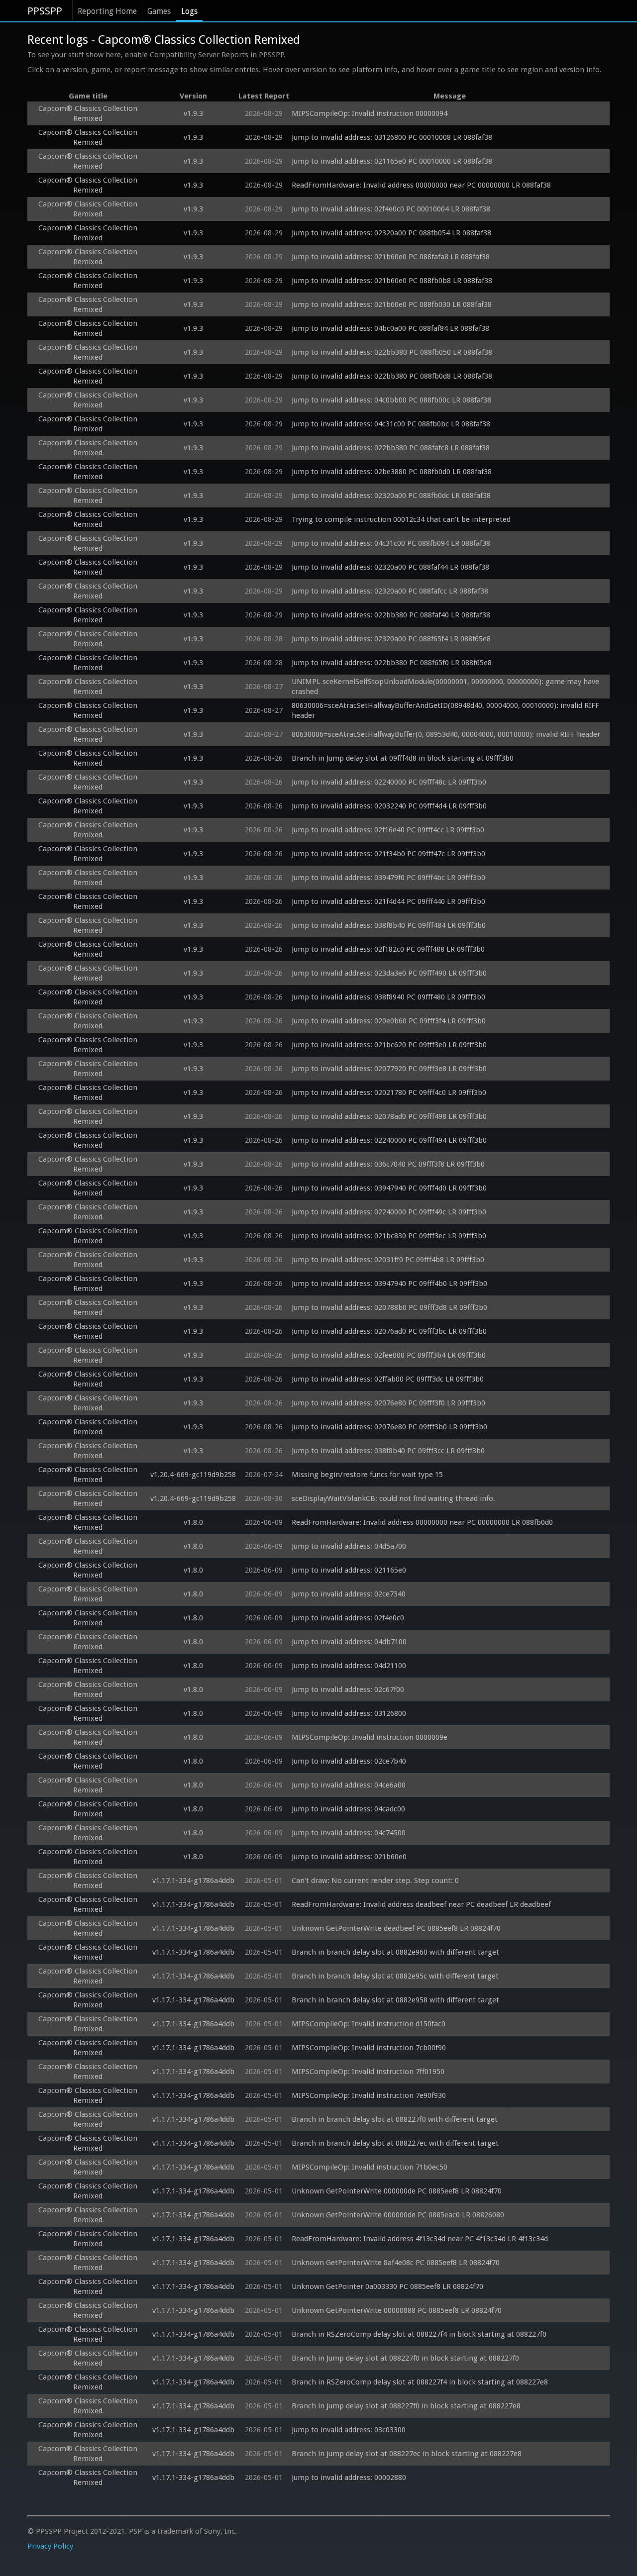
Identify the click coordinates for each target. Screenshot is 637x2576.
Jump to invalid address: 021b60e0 (349, 1857)
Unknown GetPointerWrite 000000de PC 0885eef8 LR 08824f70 (397, 2191)
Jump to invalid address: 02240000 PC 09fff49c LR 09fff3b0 (389, 1212)
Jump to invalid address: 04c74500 (349, 1833)
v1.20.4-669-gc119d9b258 (193, 1475)
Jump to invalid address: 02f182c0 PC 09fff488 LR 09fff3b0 (388, 949)
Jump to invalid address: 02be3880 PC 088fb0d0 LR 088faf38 (392, 472)
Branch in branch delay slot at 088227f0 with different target (395, 2119)
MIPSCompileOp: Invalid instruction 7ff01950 (368, 2072)
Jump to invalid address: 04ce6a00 (349, 1785)
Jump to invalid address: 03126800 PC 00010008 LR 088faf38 (392, 137)
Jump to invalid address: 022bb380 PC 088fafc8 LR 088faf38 (391, 448)
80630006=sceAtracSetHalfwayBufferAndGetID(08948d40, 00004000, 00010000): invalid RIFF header (446, 710)
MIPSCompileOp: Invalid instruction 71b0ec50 (370, 2167)
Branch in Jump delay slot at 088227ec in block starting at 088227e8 (407, 2454)
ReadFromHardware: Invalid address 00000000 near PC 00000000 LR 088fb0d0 (422, 1522)
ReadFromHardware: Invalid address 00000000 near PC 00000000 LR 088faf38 (421, 185)
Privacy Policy (50, 2546)
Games (159, 11)
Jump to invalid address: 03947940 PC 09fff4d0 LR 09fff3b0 (389, 1188)
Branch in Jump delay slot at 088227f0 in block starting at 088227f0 (405, 2358)
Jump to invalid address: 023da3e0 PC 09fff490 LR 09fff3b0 (389, 973)
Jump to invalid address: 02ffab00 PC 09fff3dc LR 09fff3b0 (388, 1379)
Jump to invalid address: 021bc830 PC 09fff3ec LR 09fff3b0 (389, 1236)
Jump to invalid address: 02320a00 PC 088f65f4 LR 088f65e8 (391, 639)
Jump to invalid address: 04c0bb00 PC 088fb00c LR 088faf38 (391, 400)
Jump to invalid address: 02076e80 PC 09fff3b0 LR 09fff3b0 (389, 1427)
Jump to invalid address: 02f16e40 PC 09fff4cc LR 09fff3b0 (388, 830)
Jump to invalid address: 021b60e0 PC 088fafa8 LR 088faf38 (391, 257)
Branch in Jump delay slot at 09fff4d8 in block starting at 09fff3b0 (403, 758)
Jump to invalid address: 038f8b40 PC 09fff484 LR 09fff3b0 (389, 925)
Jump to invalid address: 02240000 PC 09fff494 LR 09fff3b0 (389, 1140)
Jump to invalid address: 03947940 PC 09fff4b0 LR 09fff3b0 (389, 1284)
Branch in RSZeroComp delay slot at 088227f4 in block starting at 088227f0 (419, 2334)
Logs (189, 11)
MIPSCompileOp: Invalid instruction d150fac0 (369, 2024)
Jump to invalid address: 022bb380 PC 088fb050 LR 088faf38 (392, 352)
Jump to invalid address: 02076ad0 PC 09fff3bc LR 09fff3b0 (389, 1331)
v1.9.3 (193, 113)
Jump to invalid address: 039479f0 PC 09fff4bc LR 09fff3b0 (388, 878)
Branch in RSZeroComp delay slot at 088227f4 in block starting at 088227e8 (420, 2382)
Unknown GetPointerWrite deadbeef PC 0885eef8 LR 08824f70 (396, 1928)
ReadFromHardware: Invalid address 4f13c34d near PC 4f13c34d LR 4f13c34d (420, 2239)
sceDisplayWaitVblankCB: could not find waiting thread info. (393, 1498)
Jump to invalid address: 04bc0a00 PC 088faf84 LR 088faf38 (390, 328)
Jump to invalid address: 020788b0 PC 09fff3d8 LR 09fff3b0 (389, 1307)
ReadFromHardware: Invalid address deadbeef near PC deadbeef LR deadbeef (421, 1904)
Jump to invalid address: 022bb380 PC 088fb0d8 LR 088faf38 (392, 376)
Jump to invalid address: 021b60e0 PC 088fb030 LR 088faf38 (392, 304)
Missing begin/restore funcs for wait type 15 (367, 1475)
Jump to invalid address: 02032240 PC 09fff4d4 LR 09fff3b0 (389, 806)
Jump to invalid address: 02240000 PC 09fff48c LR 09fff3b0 (389, 782)
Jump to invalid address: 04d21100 (349, 1666)
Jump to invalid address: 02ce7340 (349, 1594)
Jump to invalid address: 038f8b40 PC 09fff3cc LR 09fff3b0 (388, 1451)
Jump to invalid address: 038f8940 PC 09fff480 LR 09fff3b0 (388, 997)
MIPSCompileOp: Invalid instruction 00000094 (370, 113)
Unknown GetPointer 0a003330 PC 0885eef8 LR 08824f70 (387, 2286)
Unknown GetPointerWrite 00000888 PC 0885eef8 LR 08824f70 (397, 2310)
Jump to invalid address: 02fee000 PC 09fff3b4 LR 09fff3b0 (389, 1355)
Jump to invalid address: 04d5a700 (349, 1546)
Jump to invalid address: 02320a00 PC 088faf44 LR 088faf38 (390, 567)
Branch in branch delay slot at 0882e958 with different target (395, 2000)
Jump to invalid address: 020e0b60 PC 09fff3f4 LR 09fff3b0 (389, 1021)
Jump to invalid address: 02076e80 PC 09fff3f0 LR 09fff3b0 (388, 1403)
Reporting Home (107, 11)
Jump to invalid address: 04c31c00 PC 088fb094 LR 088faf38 (391, 543)
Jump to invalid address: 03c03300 (349, 2430)
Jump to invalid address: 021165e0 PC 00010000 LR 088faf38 (392, 161)
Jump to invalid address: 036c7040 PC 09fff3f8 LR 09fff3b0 (388, 1164)
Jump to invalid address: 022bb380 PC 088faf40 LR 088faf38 (391, 615)
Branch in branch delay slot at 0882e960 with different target (395, 1952)
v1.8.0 (193, 1522)
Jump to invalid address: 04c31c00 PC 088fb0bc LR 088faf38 (391, 424)
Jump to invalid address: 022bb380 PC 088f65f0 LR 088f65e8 (392, 663)
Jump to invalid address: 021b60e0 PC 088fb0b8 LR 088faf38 (392, 281)
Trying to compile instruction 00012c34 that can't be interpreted (401, 519)
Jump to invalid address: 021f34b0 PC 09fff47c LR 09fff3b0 (388, 854)
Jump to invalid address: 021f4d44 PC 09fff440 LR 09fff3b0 (388, 901)
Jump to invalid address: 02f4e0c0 (348, 1618)
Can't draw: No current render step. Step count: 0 (375, 1881)
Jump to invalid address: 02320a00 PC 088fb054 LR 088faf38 (391, 233)
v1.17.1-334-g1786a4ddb (193, 1881)
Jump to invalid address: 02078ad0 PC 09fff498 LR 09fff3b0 (389, 1116)
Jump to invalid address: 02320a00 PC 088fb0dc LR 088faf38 (391, 495)
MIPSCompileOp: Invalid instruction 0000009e (370, 1737)
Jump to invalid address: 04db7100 (349, 1642)
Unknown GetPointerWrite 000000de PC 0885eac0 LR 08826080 (398, 2215)
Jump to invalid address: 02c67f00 (348, 1689)
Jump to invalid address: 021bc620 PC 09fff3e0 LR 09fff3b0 (389, 1045)
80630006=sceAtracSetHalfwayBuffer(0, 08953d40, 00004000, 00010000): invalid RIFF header (446, 734)
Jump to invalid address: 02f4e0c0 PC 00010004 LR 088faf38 (391, 209)
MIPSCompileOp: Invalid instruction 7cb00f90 (369, 2048)
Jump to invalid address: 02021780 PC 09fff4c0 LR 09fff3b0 (389, 1092)
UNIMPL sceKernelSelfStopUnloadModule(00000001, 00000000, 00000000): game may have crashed (446, 687)
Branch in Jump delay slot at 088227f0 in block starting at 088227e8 (406, 2406)
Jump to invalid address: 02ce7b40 (349, 1761)
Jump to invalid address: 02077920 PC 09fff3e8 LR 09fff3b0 (389, 1069)
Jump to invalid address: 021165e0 (349, 1570)
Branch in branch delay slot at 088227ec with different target (395, 2143)
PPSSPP (45, 11)
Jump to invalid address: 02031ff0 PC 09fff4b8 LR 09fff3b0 (388, 1260)
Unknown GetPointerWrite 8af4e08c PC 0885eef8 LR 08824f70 (396, 2263)
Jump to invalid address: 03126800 (349, 1713)
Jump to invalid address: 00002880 (349, 2477)
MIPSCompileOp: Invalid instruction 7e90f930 (369, 2095)
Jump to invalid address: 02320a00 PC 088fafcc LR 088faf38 (390, 591)
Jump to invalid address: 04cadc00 (348, 1809)
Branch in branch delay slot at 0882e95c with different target (395, 1976)
